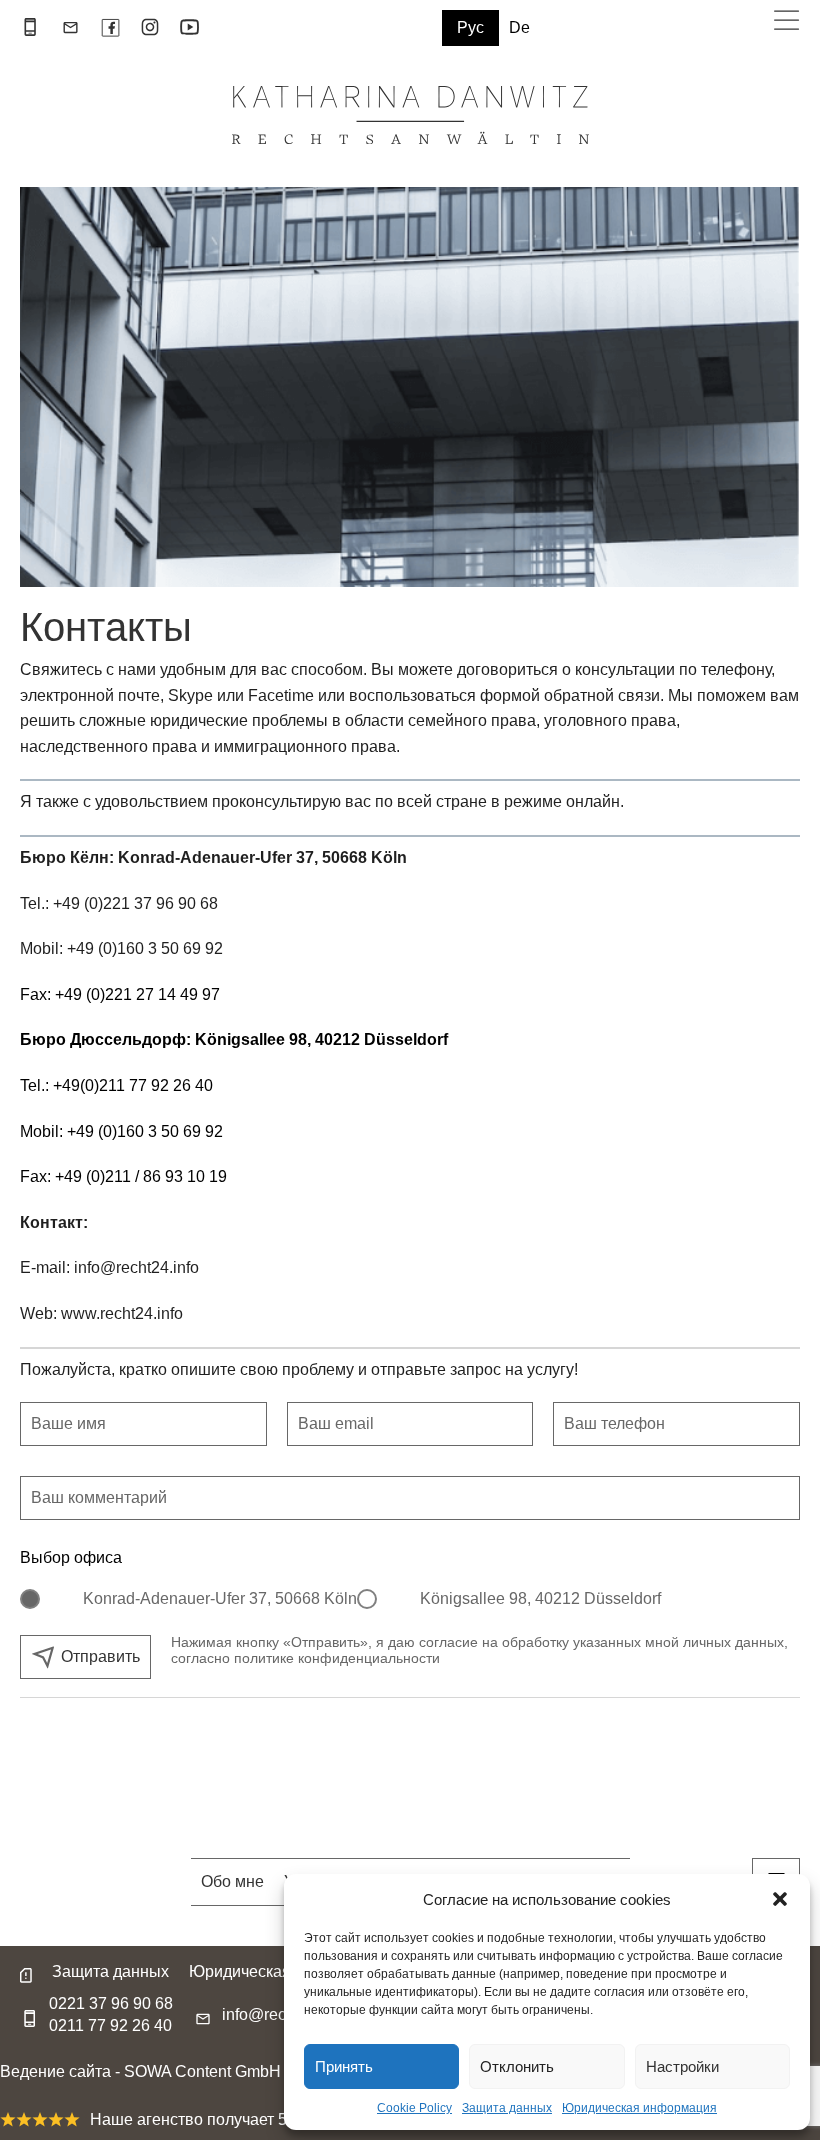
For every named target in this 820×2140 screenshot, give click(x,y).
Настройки (682, 2066)
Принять (344, 2066)
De (519, 28)
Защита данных (507, 2108)
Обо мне (232, 1882)
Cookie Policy (414, 2108)
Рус (470, 27)
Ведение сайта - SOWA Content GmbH (140, 2071)
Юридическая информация (639, 2108)
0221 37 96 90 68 (111, 2004)
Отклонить (517, 2066)
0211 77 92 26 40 (110, 2026)
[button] (780, 1899)
